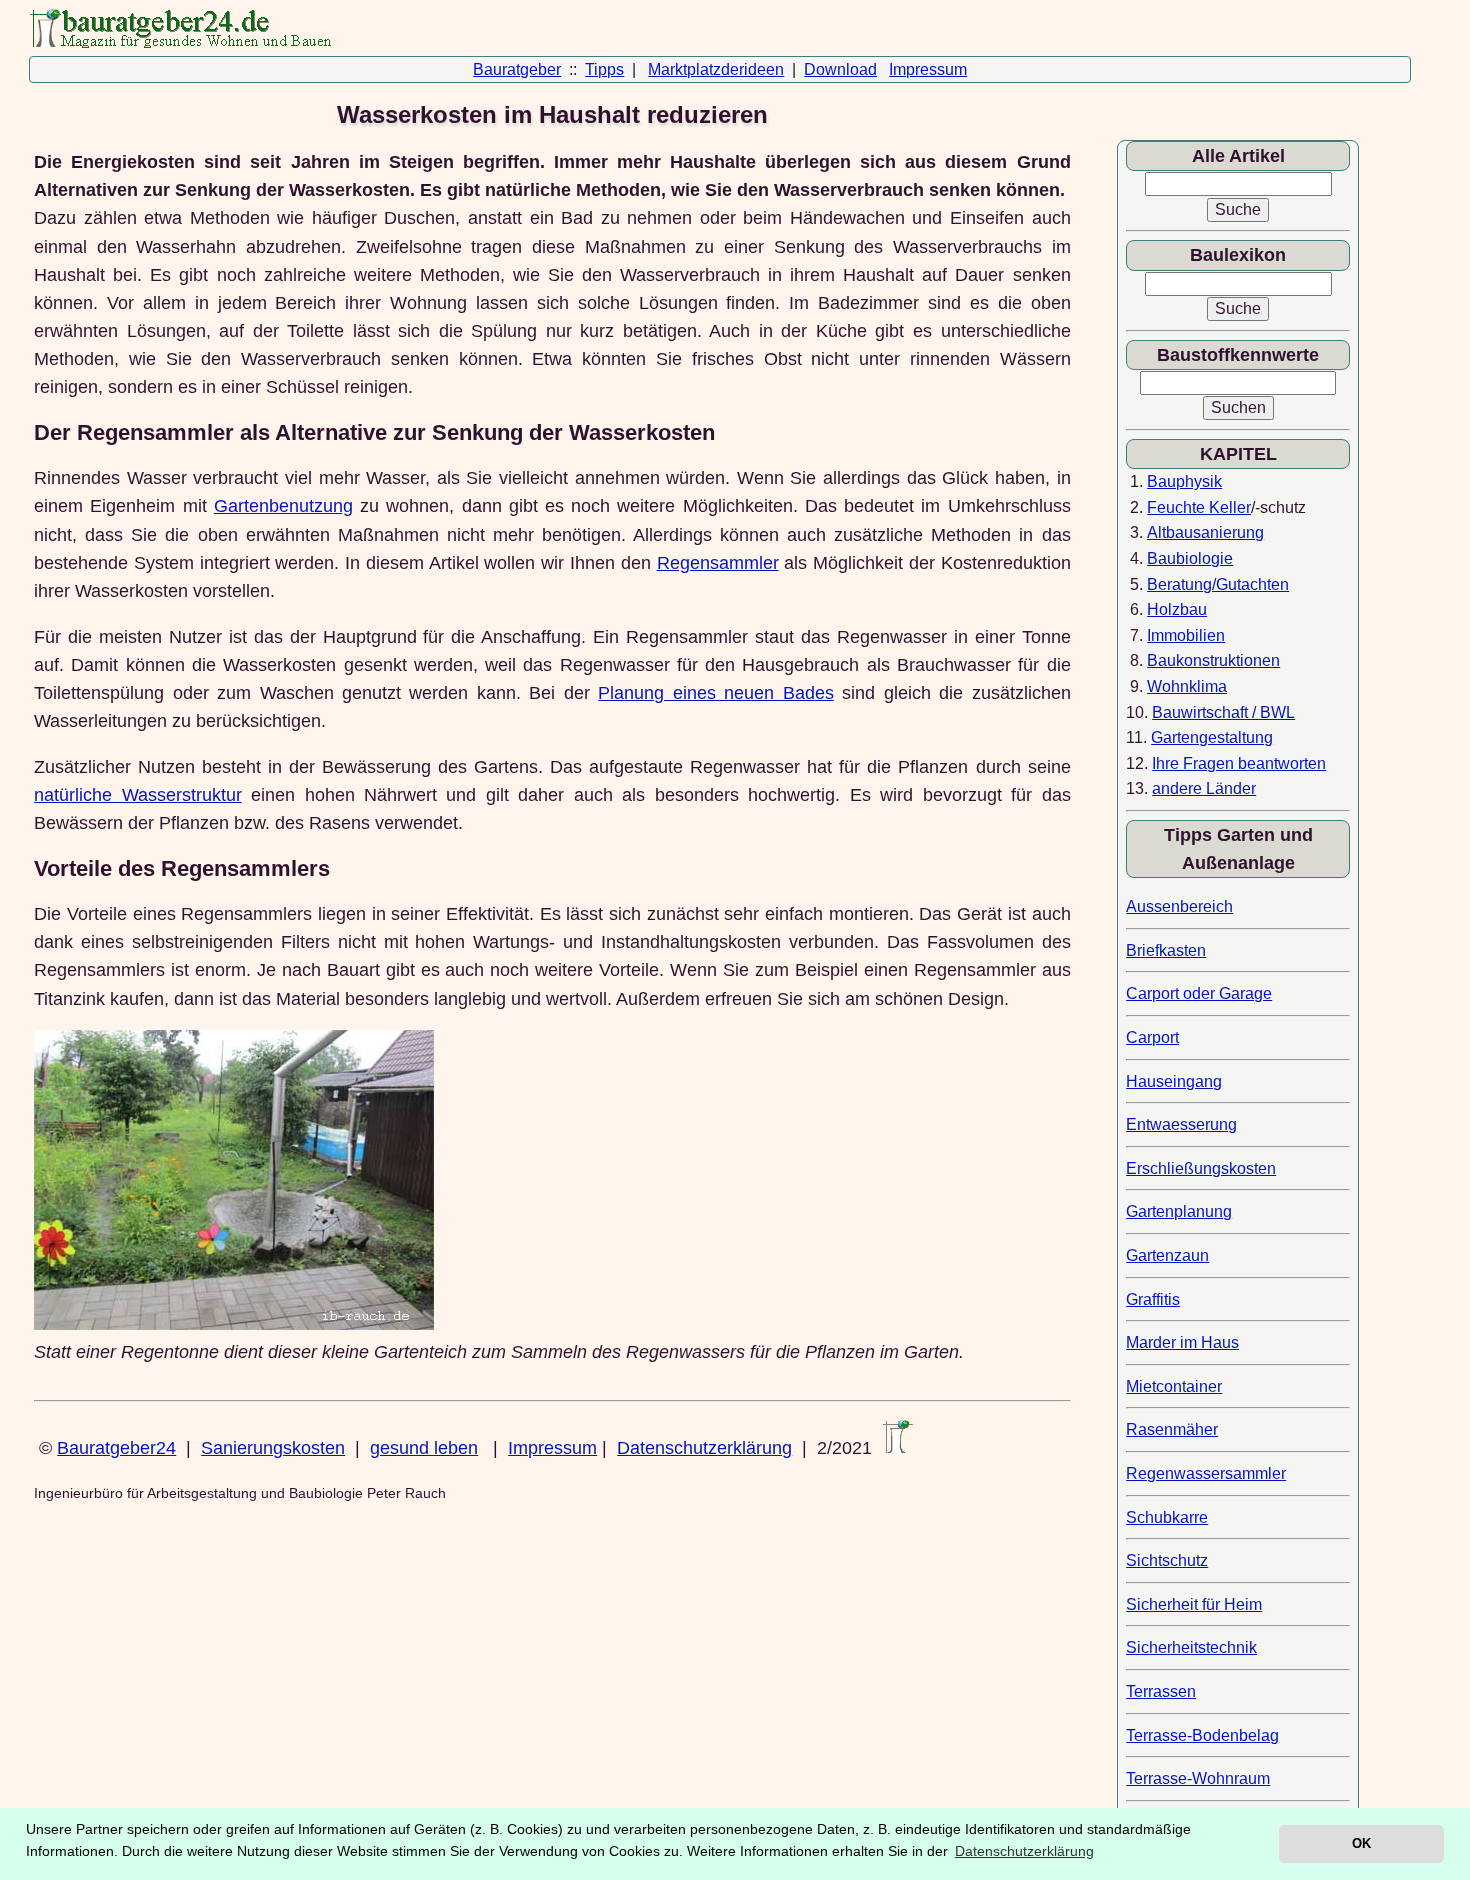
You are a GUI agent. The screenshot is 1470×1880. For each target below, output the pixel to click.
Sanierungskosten (273, 1448)
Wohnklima (1187, 686)
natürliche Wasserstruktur (137, 795)
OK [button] (1361, 1843)
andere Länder (1204, 788)
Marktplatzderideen (716, 69)
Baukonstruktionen (1213, 660)
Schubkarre (1167, 1517)
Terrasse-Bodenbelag (1202, 1735)
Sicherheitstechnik (1191, 1647)
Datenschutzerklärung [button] (1024, 1851)
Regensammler (718, 563)
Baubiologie (1190, 558)
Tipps (604, 69)
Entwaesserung (1181, 1124)
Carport (1152, 1037)
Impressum (928, 69)
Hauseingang (1174, 1081)
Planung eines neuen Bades (715, 693)
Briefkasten (1166, 950)
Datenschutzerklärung (704, 1448)
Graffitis (1153, 1299)
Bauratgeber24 (116, 1448)
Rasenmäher (1172, 1429)
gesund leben (424, 1448)
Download (840, 69)
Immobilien (1186, 635)
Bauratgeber (517, 69)
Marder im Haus (1182, 1342)
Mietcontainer (1174, 1386)
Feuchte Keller (1199, 507)
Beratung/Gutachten (1218, 584)
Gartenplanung (1179, 1211)
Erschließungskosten (1201, 1168)
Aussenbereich (1179, 906)
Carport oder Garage (1199, 993)
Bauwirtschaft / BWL (1223, 712)
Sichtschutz (1167, 1560)
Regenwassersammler (1206, 1473)
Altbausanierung (1205, 532)
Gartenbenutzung (283, 506)
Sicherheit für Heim (1194, 1604)
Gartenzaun (1167, 1255)
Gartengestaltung (1212, 737)
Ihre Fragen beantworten (1239, 763)
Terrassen (1161, 1691)
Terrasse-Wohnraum (1198, 1778)
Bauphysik (1184, 481)
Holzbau (1177, 609)
